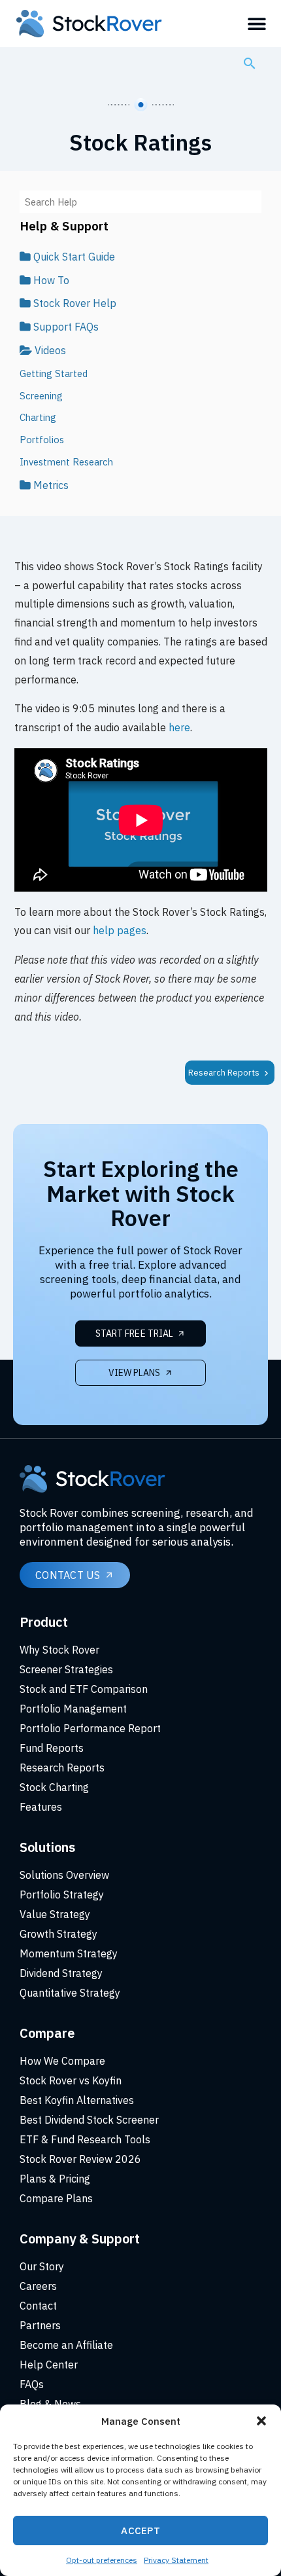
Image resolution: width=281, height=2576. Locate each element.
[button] (261, 2421)
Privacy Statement (176, 2560)
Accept (140, 2531)
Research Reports (225, 1073)
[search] (250, 63)
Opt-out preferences (102, 2560)
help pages (120, 930)
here (179, 727)
